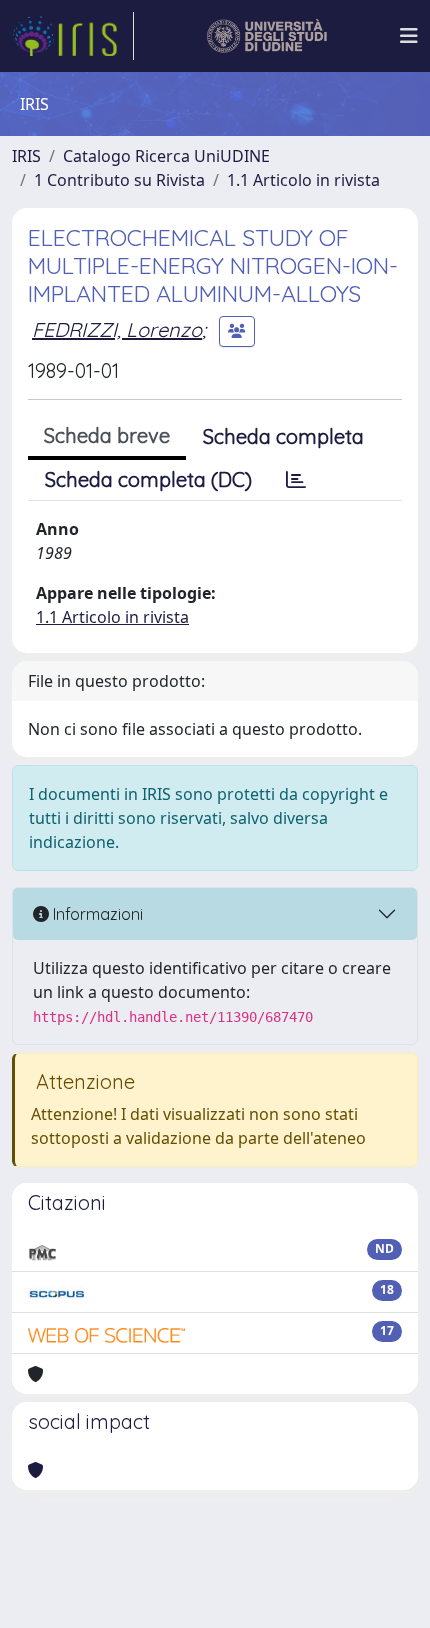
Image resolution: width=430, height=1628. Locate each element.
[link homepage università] (267, 36)
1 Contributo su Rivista (119, 180)
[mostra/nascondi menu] (409, 36)
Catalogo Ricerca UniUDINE (166, 156)
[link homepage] (73, 36)
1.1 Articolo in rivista (303, 180)
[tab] (296, 480)
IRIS (26, 156)
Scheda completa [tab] (283, 436)
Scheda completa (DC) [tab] (148, 479)
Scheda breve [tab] (107, 435)
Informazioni (96, 914)
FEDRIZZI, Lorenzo (117, 329)
